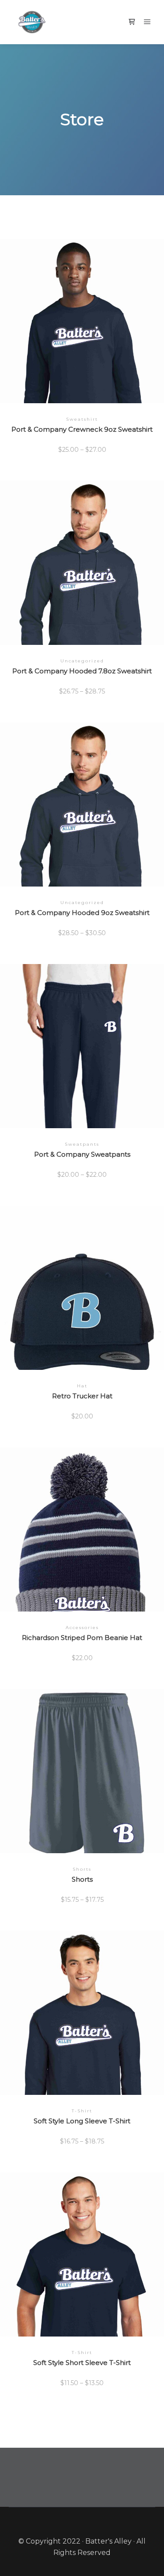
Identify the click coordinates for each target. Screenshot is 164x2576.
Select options (82, 324)
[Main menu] (147, 22)
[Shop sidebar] (132, 22)
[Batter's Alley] (32, 22)
